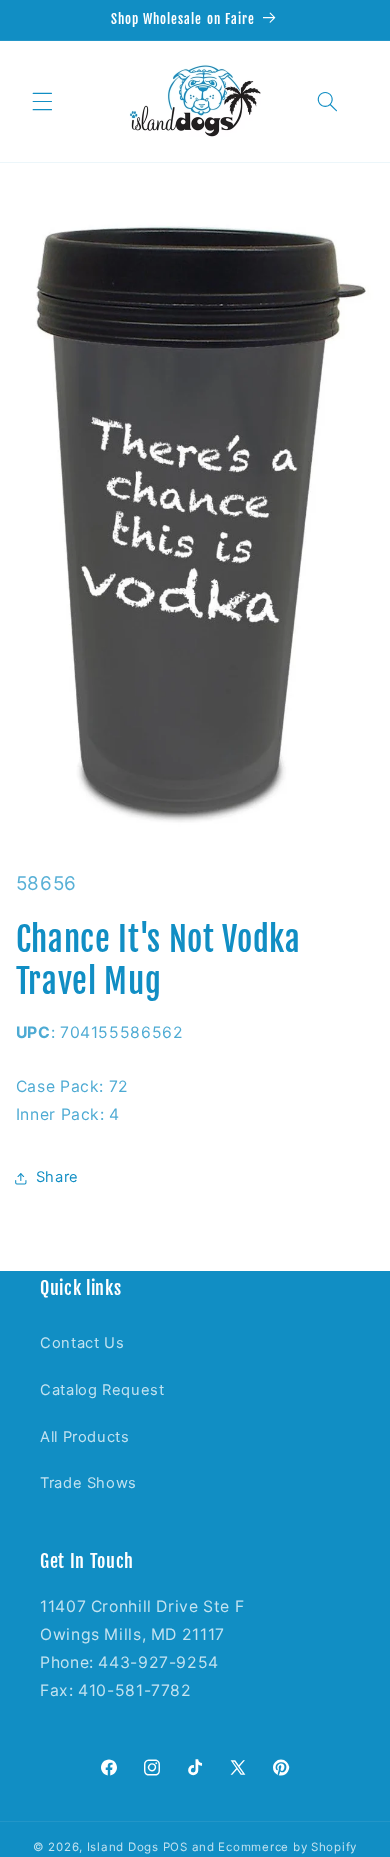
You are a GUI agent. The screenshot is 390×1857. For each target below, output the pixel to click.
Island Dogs (123, 1847)
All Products (85, 1437)
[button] (42, 101)
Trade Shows (88, 1483)
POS (175, 1847)
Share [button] (57, 1177)
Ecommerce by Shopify (287, 1847)
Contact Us (82, 1343)
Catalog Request (102, 1390)
